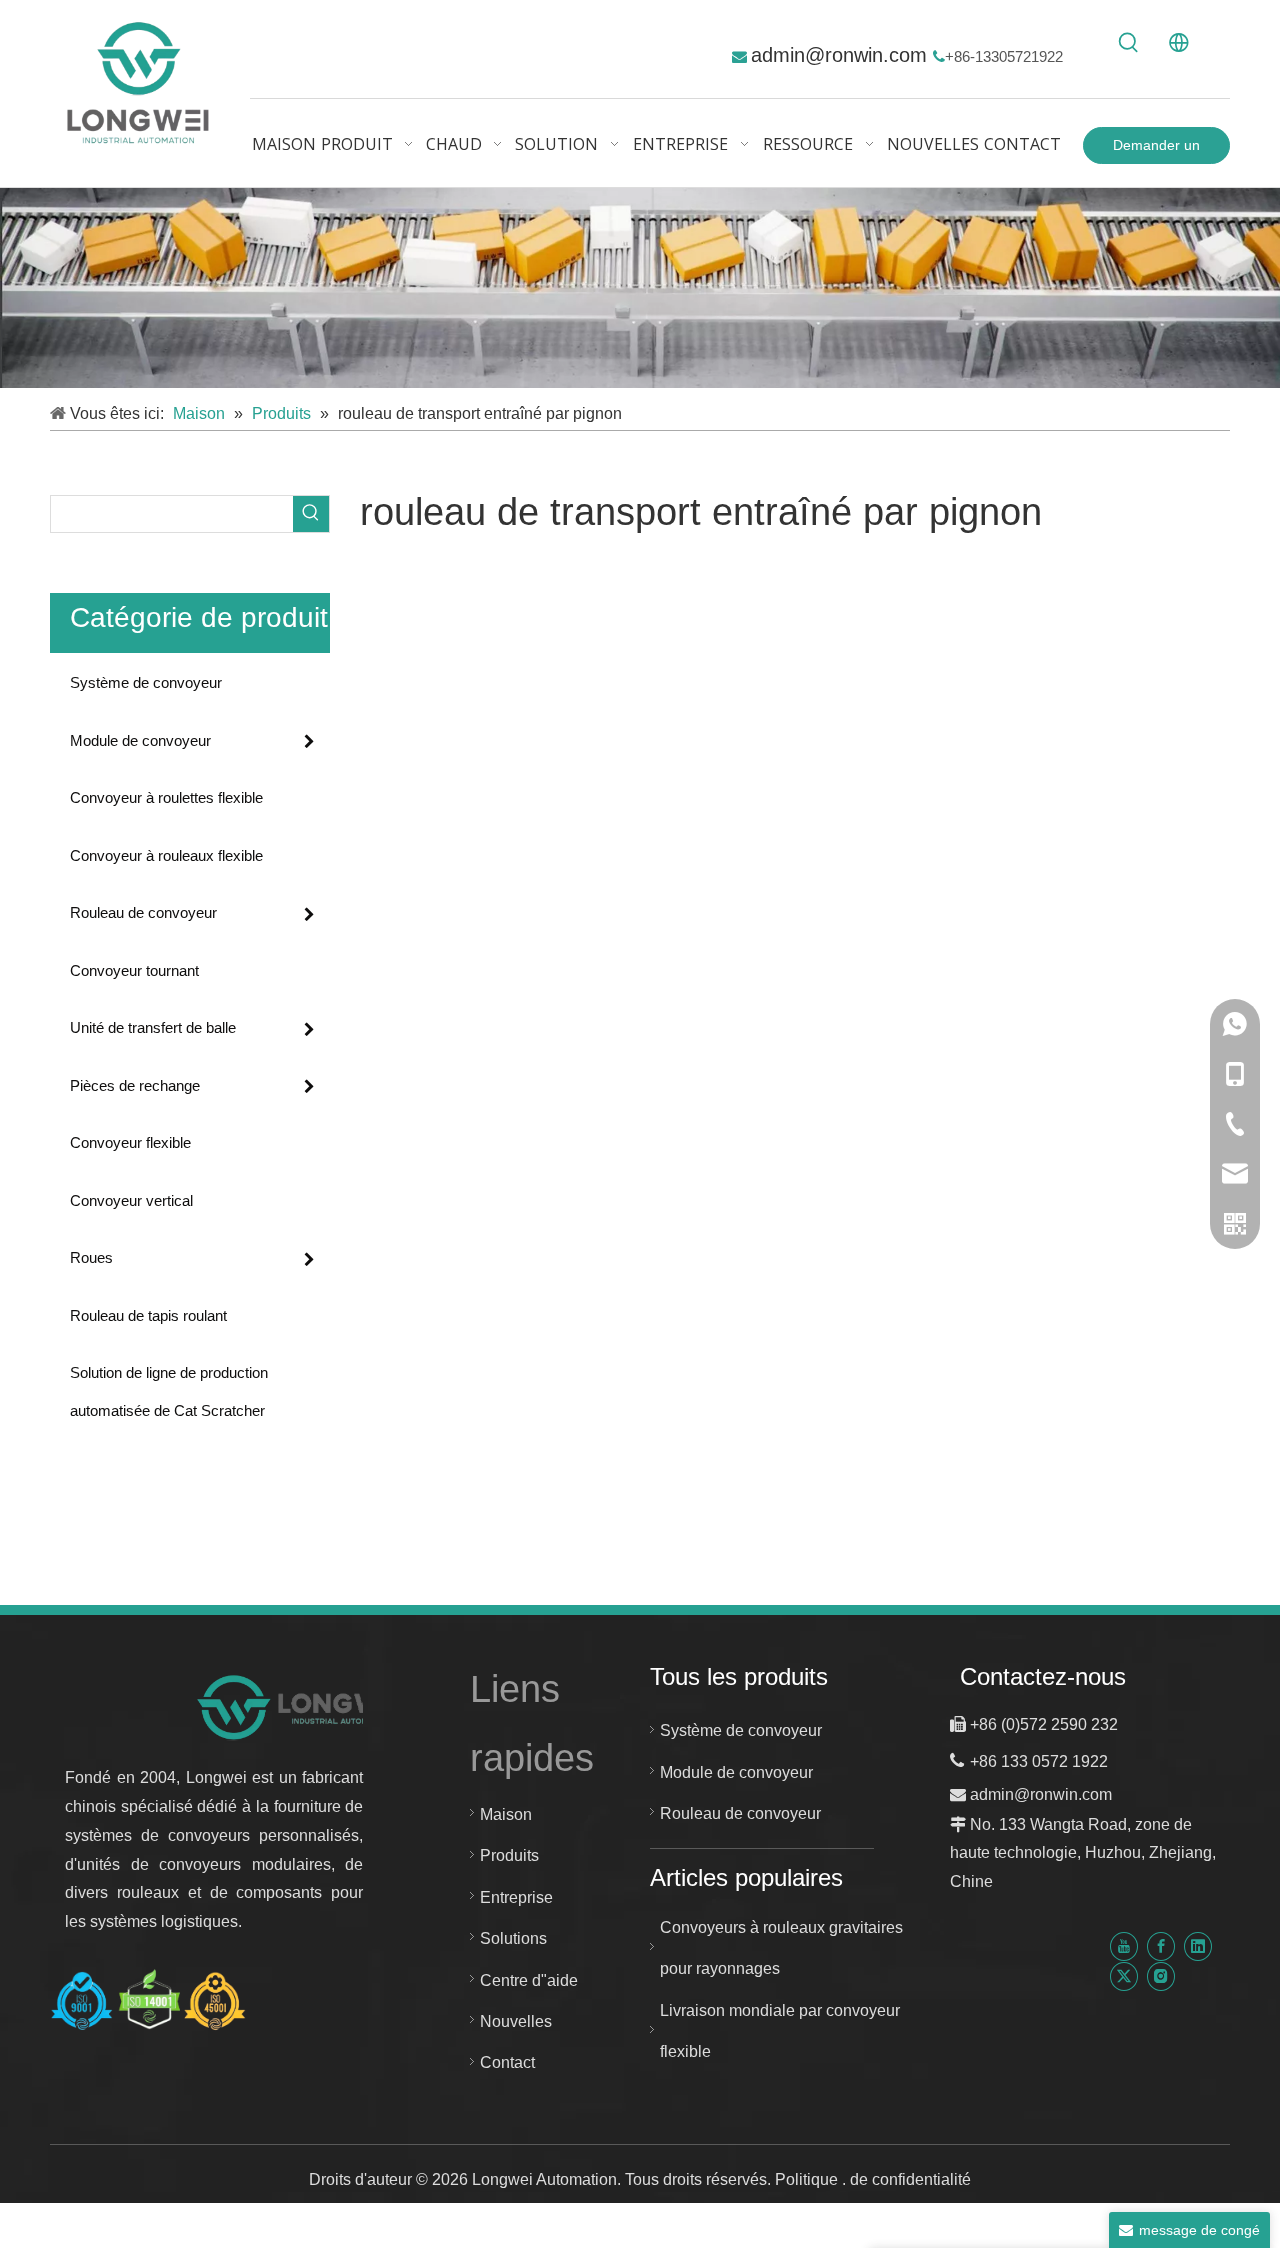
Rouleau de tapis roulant (148, 1315)
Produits (509, 1855)
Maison (506, 1814)
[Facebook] (1161, 1946)
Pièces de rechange (135, 1085)
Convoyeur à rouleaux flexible (166, 855)
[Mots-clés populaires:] (1129, 43)
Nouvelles (516, 2021)
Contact (507, 2062)
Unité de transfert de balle (153, 1027)
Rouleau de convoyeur (143, 912)
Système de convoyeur (146, 682)
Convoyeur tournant (134, 970)
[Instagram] (1161, 1975)
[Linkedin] (1198, 1946)
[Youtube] (1124, 1946)
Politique (808, 2179)
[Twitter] (1124, 1975)
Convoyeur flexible (130, 1142)
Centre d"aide (529, 1980)
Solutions (513, 1938)
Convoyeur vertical (131, 1200)
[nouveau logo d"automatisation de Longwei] (302, 1706)
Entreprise (516, 1897)
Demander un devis (1156, 150)
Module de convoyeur (140, 740)
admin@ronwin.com (842, 55)
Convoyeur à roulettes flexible (166, 797)
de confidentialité (910, 2179)
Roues (91, 1257)
